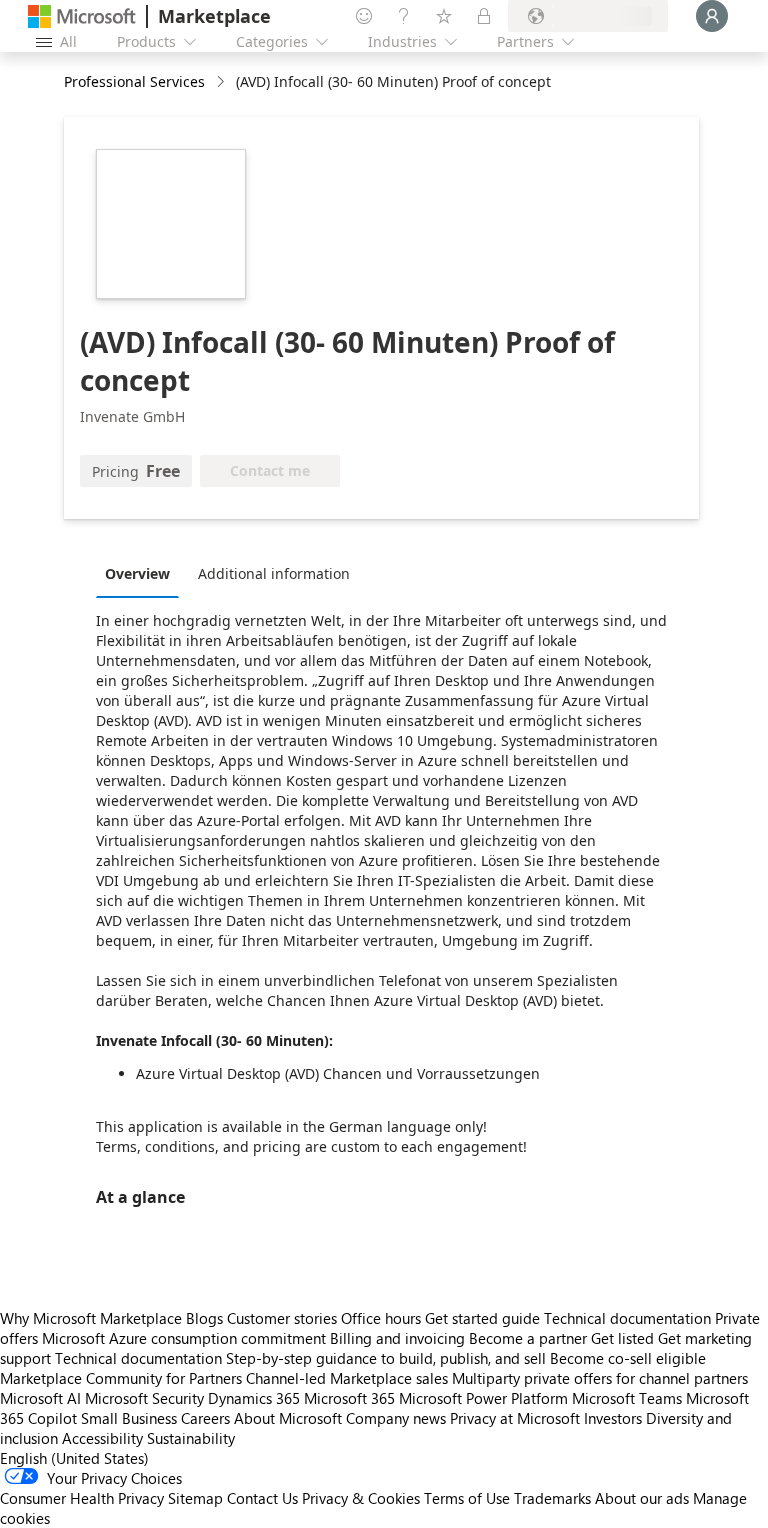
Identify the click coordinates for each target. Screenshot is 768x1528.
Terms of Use (467, 1498)
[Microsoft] (82, 16)
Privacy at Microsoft (515, 1418)
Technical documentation (627, 1318)
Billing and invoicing (397, 1338)
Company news (396, 1418)
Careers (205, 1418)
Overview (137, 573)
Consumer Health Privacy (82, 1498)
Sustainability (191, 1438)
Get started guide (482, 1318)
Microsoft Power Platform (483, 1398)
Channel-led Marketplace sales (347, 1378)
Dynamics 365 (254, 1398)
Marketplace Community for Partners (121, 1378)
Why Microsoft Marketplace (91, 1318)
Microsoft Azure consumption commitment (186, 1338)
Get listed (622, 1338)
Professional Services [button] (134, 81)
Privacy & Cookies (361, 1498)
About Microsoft (288, 1418)
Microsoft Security (144, 1398)
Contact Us (262, 1498)
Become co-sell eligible (628, 1358)
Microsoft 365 (349, 1398)
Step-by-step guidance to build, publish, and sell (386, 1358)
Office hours (381, 1318)
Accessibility (102, 1438)
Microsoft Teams (627, 1398)
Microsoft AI (40, 1398)
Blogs (204, 1318)
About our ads (642, 1498)
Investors (613, 1418)
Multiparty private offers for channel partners (600, 1378)
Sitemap (195, 1498)
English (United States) (74, 1458)
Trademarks (552, 1498)
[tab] (142, 573)
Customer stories (282, 1318)
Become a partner (528, 1338)
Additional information (274, 573)
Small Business (129, 1418)
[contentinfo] (222, 82)
